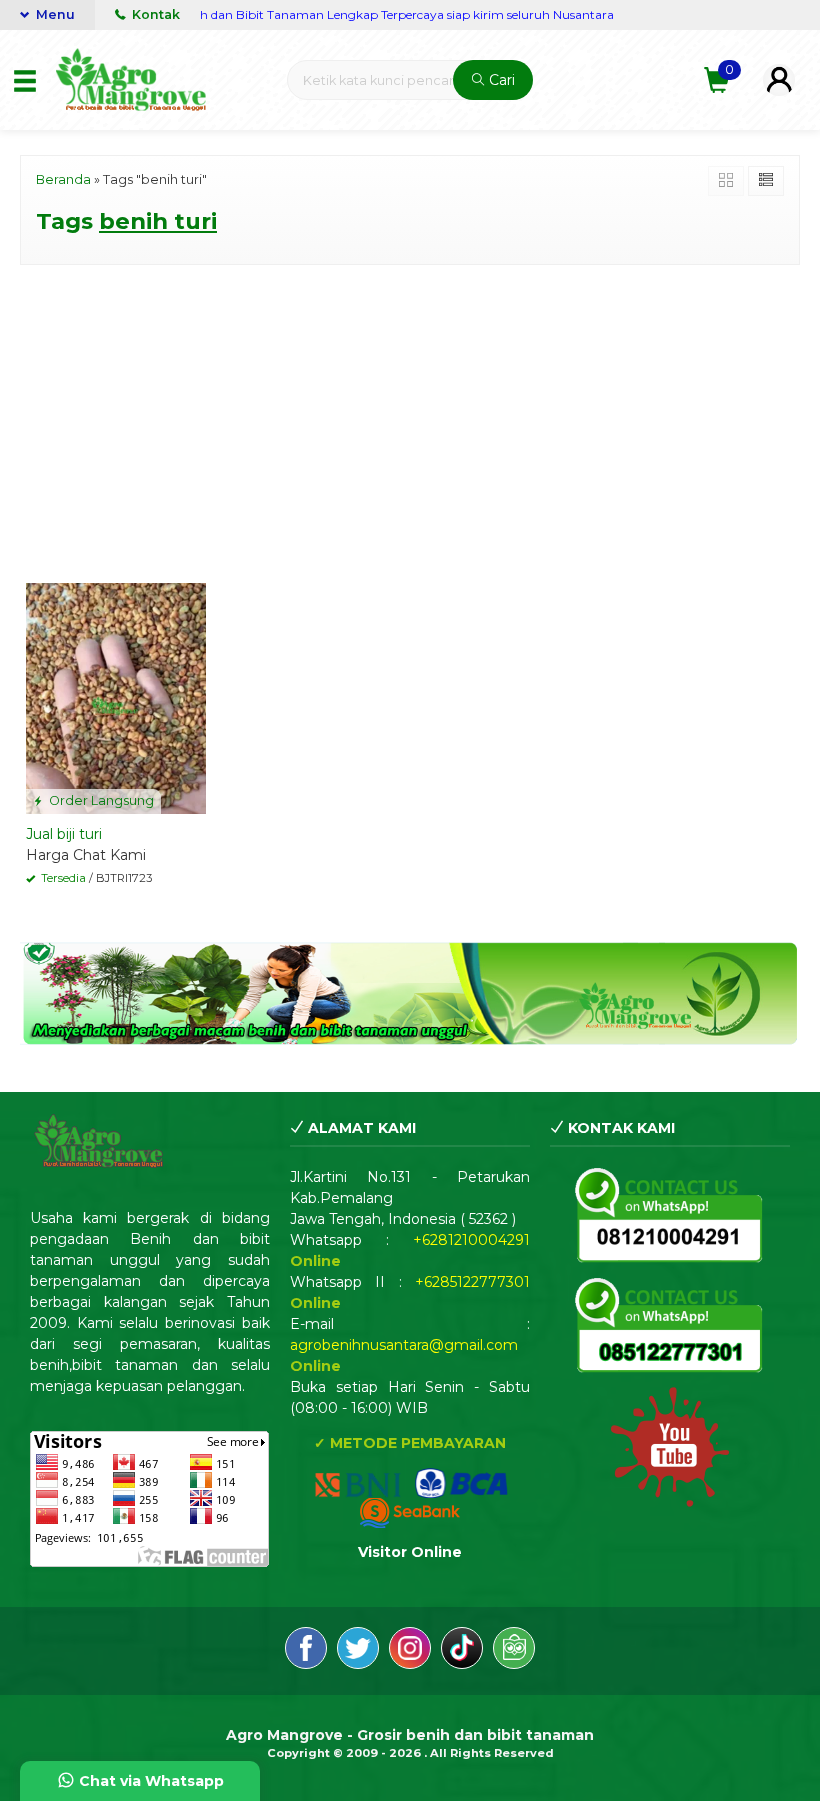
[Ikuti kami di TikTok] (462, 1651)
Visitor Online (410, 1552)
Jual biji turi (64, 834)
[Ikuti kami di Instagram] (410, 1651)
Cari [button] (500, 80)
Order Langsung (100, 800)
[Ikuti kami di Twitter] (358, 1651)
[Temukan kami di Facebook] (306, 1651)
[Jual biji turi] (116, 697)
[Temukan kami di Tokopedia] (514, 1651)
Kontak (154, 14)
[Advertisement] (410, 420)
